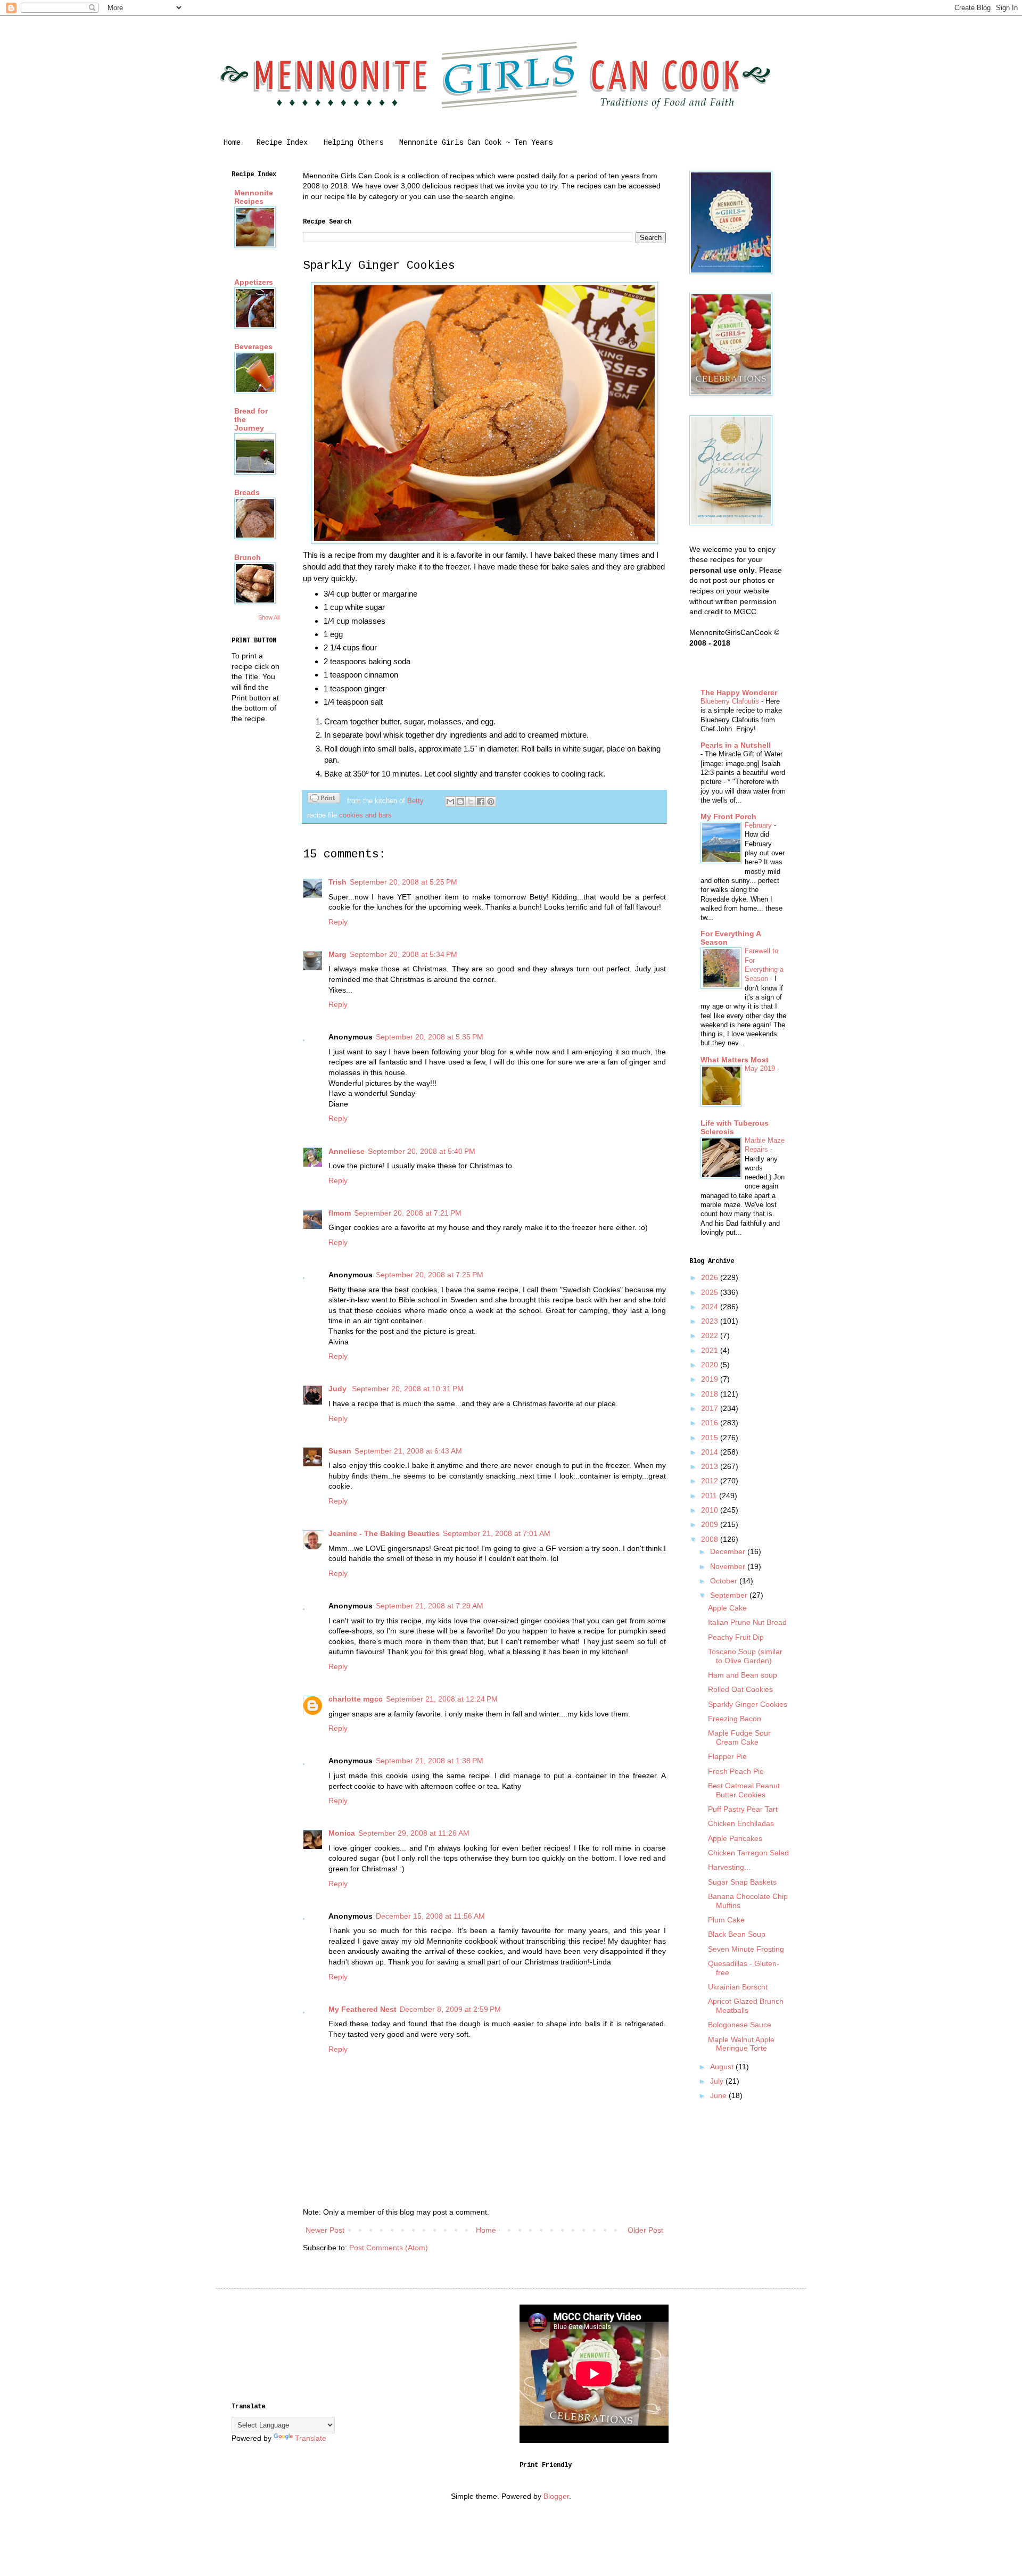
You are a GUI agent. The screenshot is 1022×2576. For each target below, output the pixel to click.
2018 (711, 1394)
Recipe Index (282, 143)
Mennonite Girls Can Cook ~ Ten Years (476, 143)
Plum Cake (726, 1920)
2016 (711, 1423)
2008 (711, 1539)
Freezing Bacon (735, 1719)
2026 (711, 1277)
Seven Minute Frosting (746, 1949)
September (730, 1595)
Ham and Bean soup (743, 1675)
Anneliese (347, 1151)
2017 (711, 1408)
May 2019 (761, 1068)
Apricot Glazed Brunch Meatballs (746, 2006)
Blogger (556, 2496)
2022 (711, 1335)
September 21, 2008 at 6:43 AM (408, 1451)
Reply (338, 922)
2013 (711, 1466)
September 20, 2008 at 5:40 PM (422, 1151)
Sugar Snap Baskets (742, 1882)
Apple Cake (727, 1608)
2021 (711, 1350)
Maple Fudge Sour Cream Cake (739, 1737)
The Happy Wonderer (739, 692)
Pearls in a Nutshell (736, 745)
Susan (340, 1451)
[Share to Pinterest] (491, 802)
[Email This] (450, 802)
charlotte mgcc (356, 1699)
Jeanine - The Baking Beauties (384, 1533)
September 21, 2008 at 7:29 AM (430, 1606)
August (723, 2067)
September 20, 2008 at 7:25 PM (430, 1275)
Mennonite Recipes (254, 197)
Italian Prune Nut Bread (747, 1622)
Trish (337, 882)
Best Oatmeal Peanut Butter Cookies (744, 1790)
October (725, 1581)
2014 (711, 1452)
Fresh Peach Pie (736, 1771)
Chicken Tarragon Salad (748, 1853)
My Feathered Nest (362, 2009)
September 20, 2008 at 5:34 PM (403, 954)
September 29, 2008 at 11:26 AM (414, 1833)
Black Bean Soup (737, 1934)
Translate (311, 2438)
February (759, 825)
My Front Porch (728, 816)
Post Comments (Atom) (389, 2248)
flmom (340, 1213)
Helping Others (353, 143)
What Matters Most (735, 1060)
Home (232, 143)
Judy (339, 1389)
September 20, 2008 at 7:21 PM (408, 1213)
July (718, 2081)
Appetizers (254, 282)
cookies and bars (365, 815)
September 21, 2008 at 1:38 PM (430, 1761)
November (729, 1566)
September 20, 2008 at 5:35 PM (430, 1037)
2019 (711, 1379)
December (729, 1551)
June (719, 2095)
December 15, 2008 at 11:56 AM (430, 1916)
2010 (711, 1510)
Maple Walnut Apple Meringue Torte (741, 2044)
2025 (711, 1292)
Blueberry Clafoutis (731, 701)
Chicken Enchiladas (741, 1823)
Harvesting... (729, 1867)
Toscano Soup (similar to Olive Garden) (745, 1656)
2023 (711, 1321)
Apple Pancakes (735, 1838)
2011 (710, 1496)
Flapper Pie (727, 1756)
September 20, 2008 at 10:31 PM (408, 1389)
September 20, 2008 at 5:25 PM (403, 882)
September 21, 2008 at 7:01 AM (497, 1533)
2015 (711, 1438)
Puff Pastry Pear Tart (743, 1809)
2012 (711, 1481)
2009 (711, 1524)
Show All (269, 617)
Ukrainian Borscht (738, 1987)
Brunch (248, 557)
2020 (711, 1365)
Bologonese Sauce (740, 2025)
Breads (247, 492)
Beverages (253, 346)
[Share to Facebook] (481, 802)
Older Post (645, 2230)
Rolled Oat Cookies (740, 1689)
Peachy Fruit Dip (736, 1637)
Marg (337, 954)
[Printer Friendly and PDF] (324, 799)
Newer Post (325, 2230)
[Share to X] (471, 802)
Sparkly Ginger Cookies (748, 1704)
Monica (342, 1833)
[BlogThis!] (460, 802)
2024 (711, 1307)
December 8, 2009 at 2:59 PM (450, 2009)
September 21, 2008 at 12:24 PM (442, 1699)
